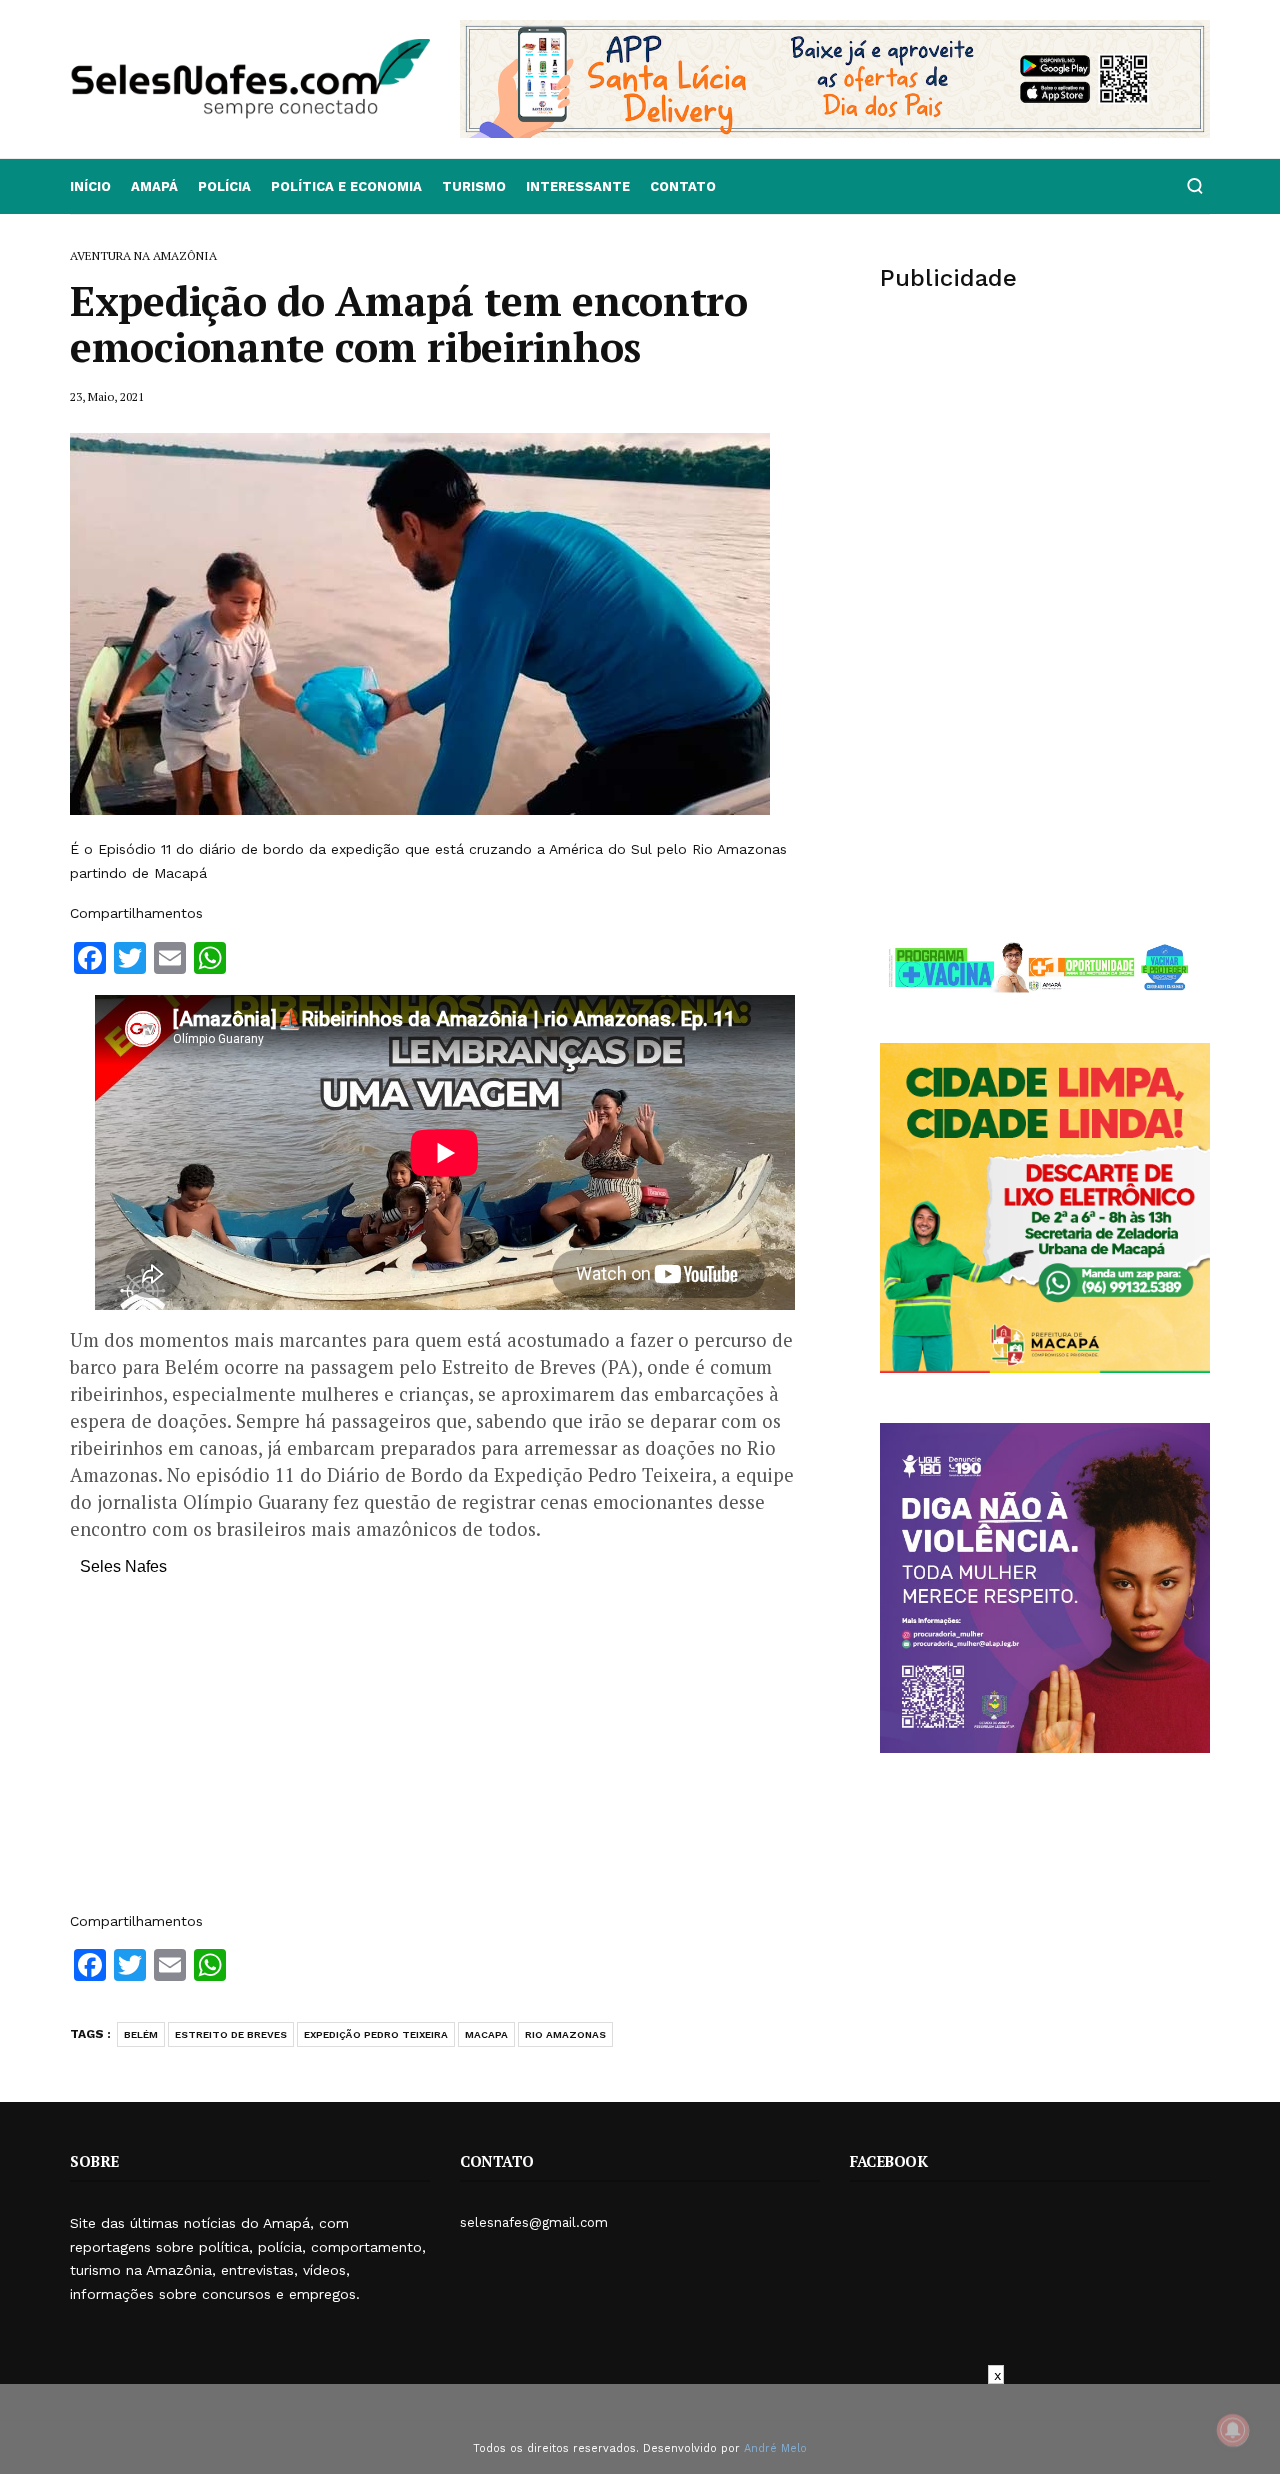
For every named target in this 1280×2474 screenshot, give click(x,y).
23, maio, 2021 (107, 396)
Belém (141, 2034)
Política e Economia (346, 186)
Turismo (474, 186)
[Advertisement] (445, 1754)
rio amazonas (565, 2034)
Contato (683, 186)
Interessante (578, 186)
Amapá (154, 186)
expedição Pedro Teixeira (376, 2034)
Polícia (224, 186)
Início (90, 186)
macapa (486, 2034)
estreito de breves (231, 2034)
